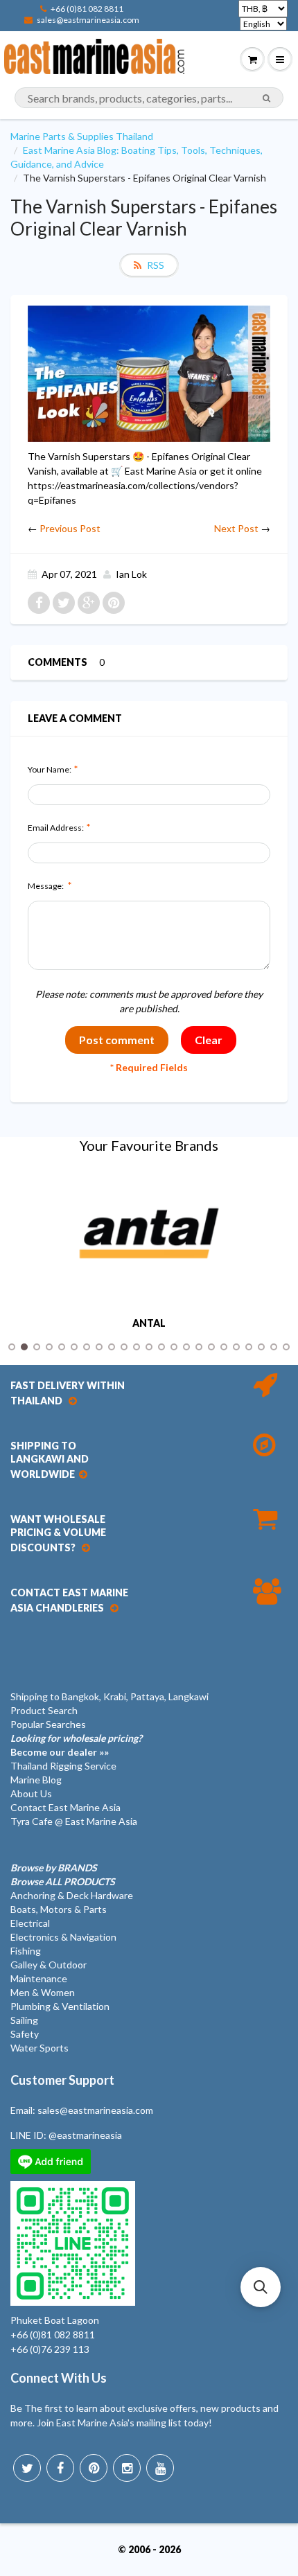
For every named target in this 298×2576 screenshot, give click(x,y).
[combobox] (149, 98)
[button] (261, 2287)
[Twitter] (27, 2468)
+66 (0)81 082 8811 (87, 9)
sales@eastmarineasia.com (88, 20)
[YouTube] (160, 2468)
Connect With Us (59, 2378)
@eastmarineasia (85, 2135)
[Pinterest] (94, 2468)
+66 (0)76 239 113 (50, 2349)
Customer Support (62, 2080)
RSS (156, 265)
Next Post (236, 528)
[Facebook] (60, 2468)
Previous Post (70, 528)
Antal (149, 1323)
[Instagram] (127, 2468)
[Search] (266, 98)
